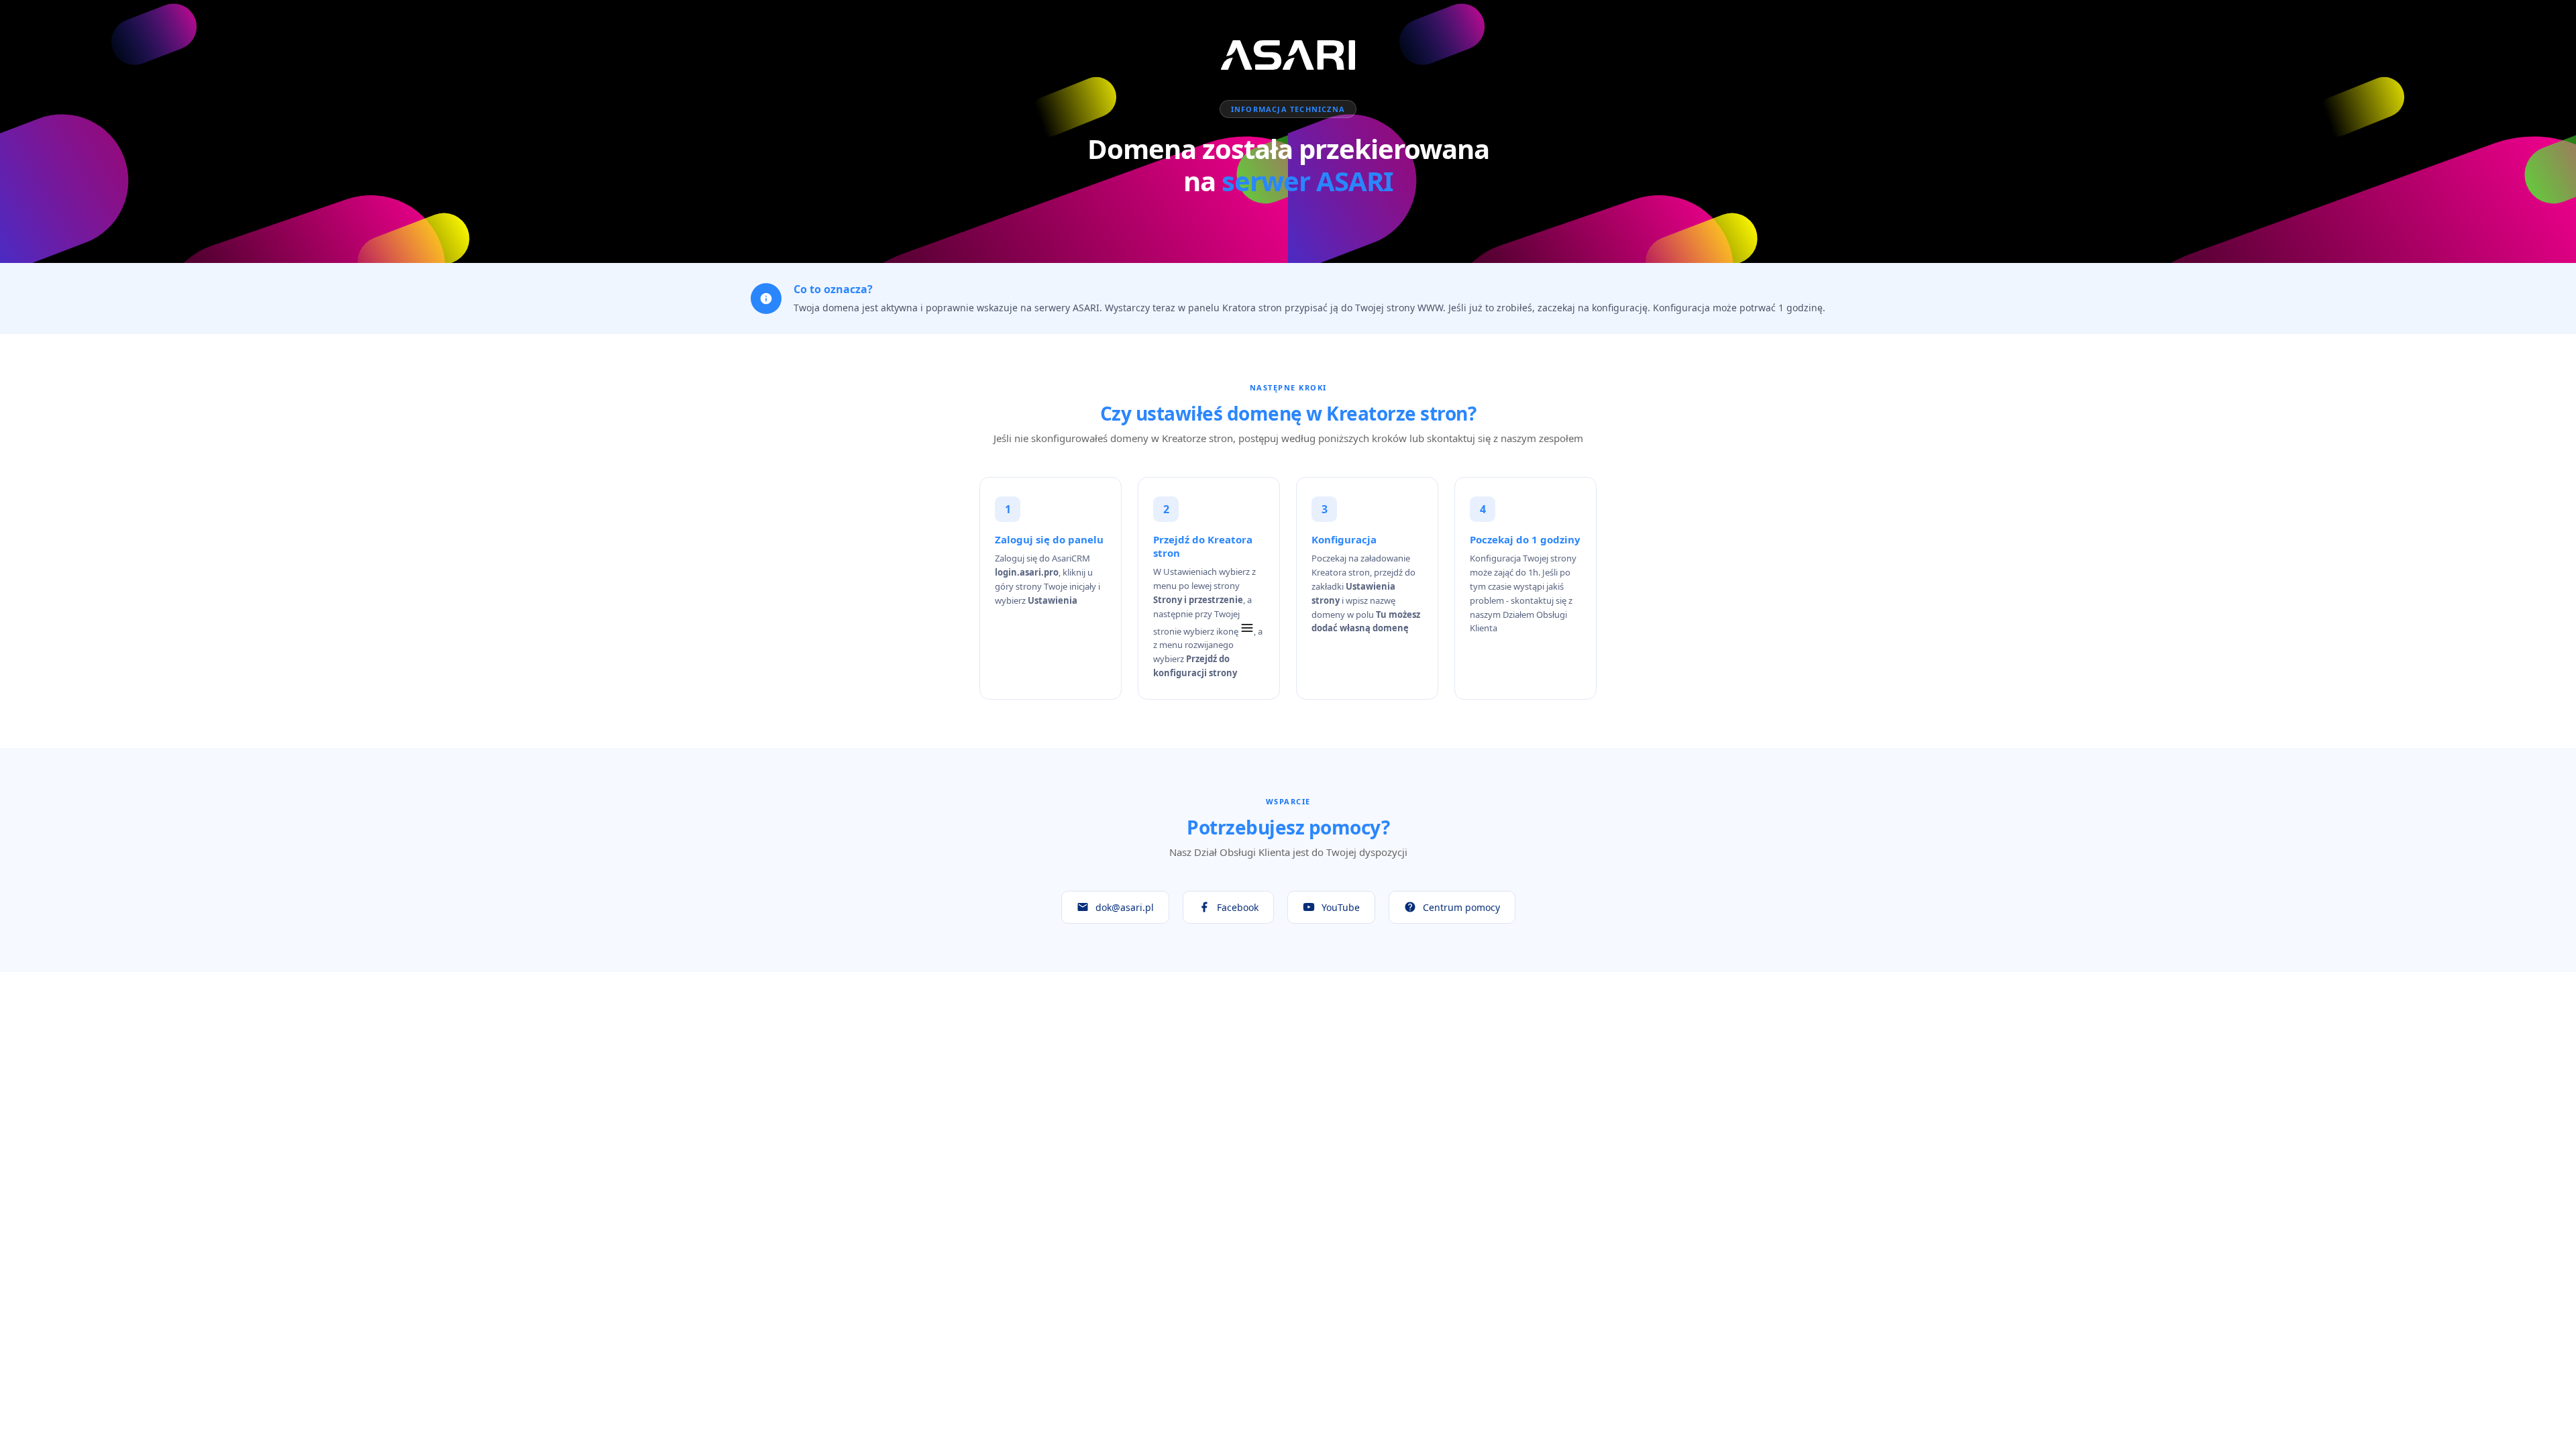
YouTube (1341, 907)
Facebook (1238, 907)
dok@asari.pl (1125, 907)
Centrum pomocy (1461, 907)
